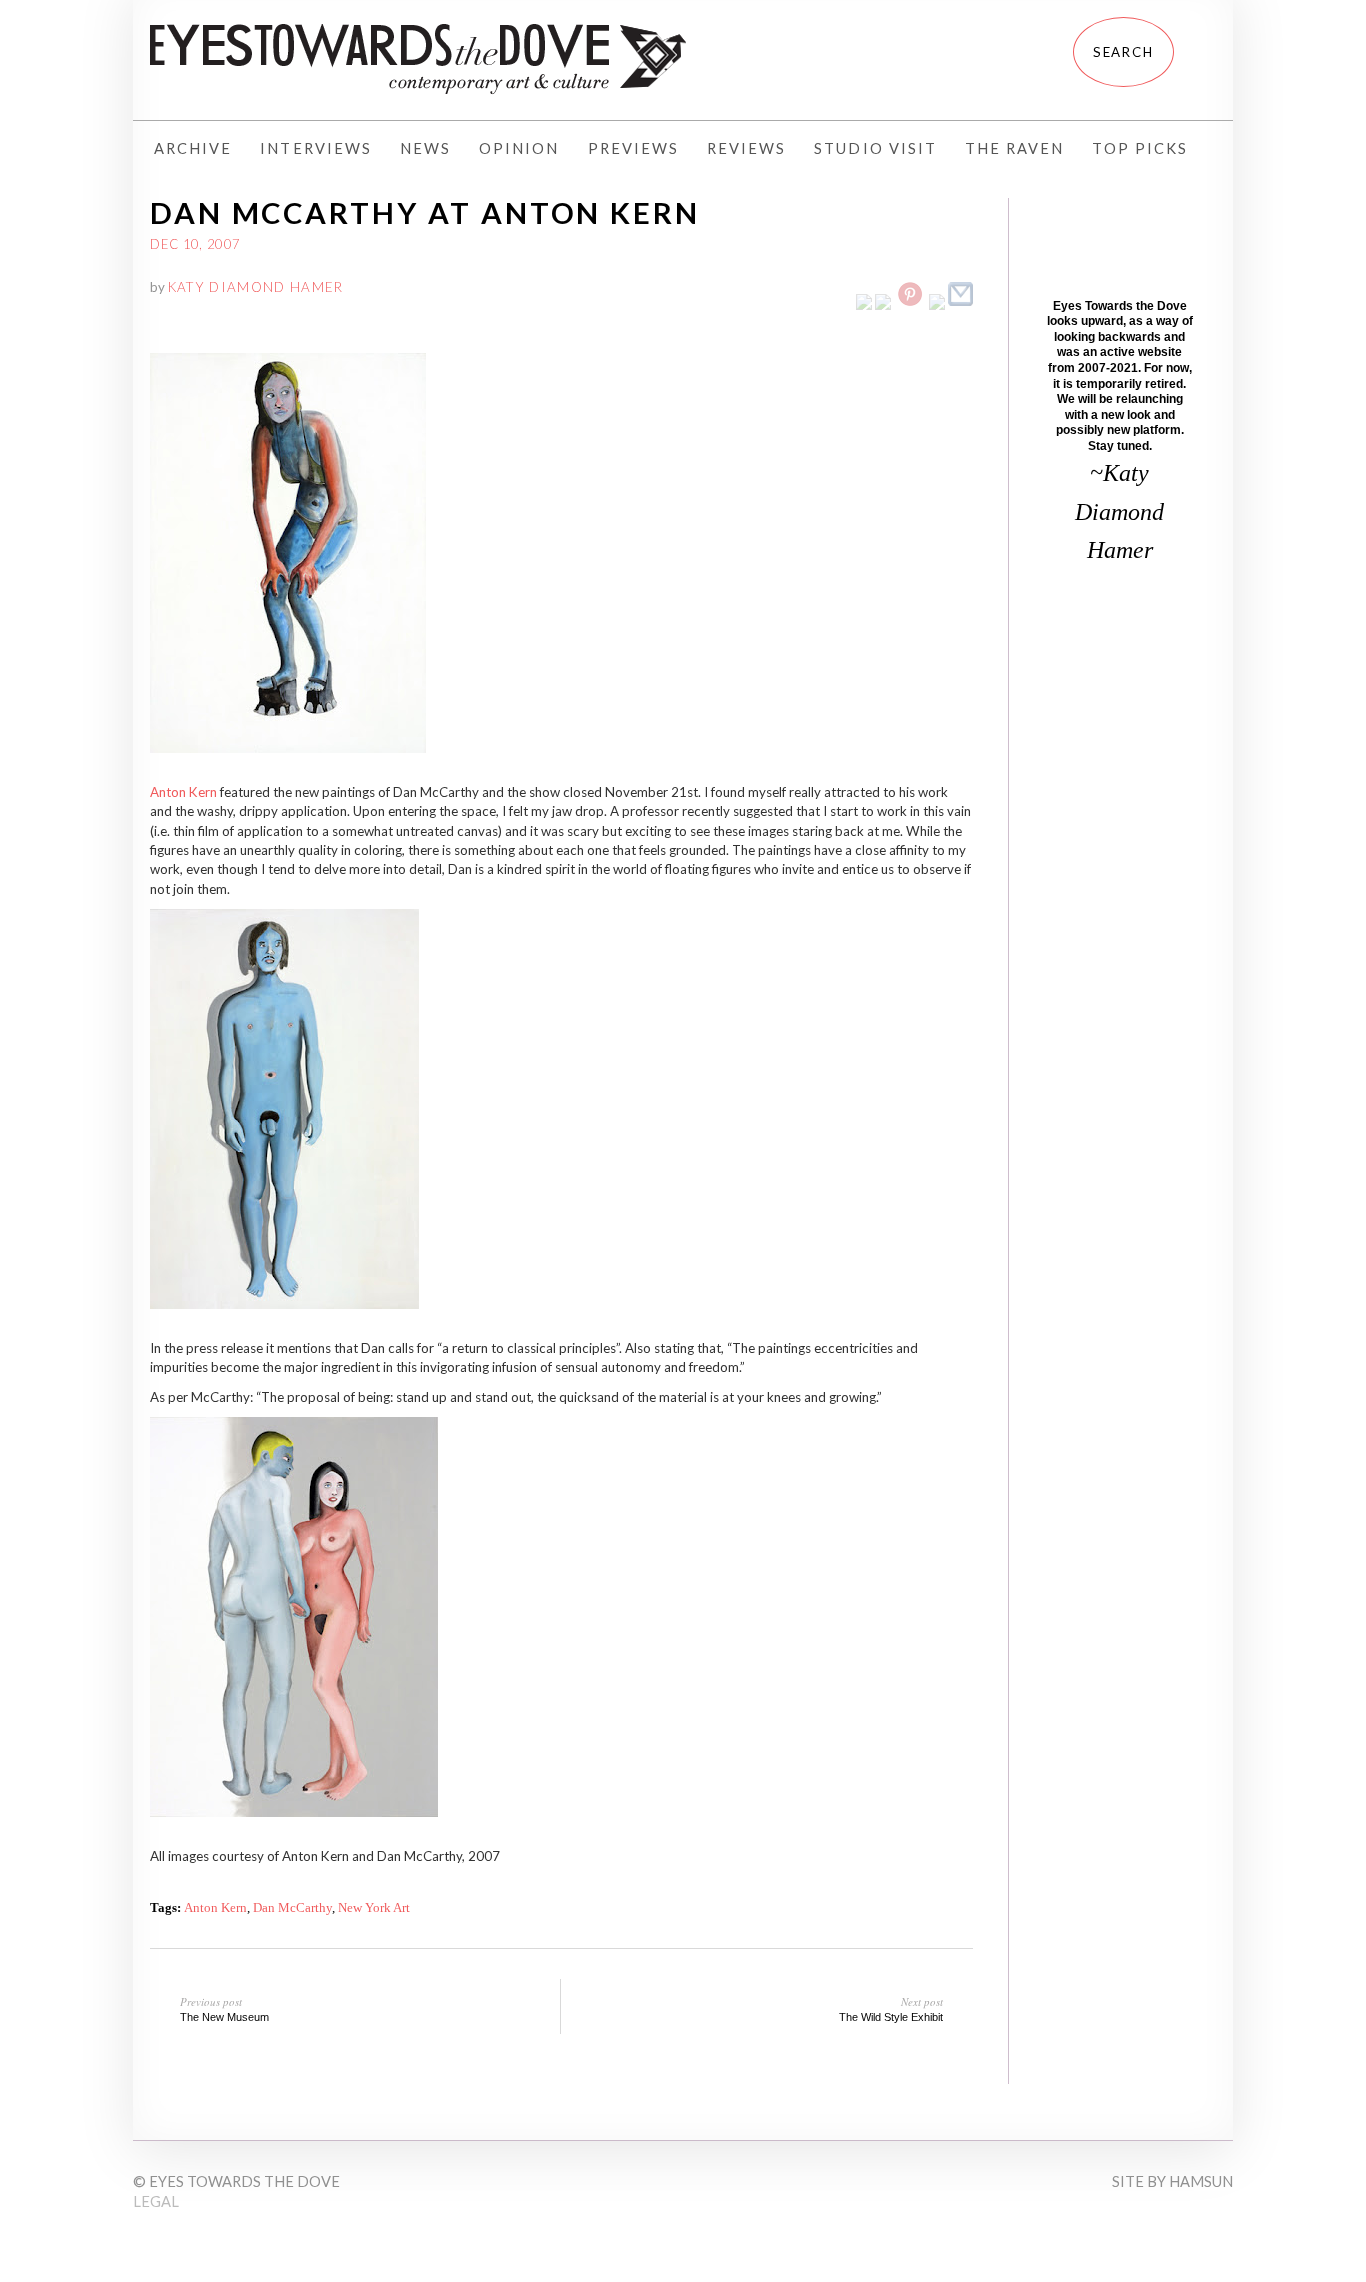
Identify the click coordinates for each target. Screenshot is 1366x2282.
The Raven (1014, 148)
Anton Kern (183, 792)
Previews (633, 148)
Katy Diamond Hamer (256, 287)
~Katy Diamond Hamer (1119, 511)
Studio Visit (875, 148)
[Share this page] (960, 305)
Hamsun (1201, 2181)
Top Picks (1139, 148)
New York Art (374, 1907)
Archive (193, 148)
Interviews (316, 148)
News (425, 148)
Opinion (519, 148)
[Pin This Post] (910, 305)
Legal (156, 2201)
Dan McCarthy (292, 1907)
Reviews (746, 148)
